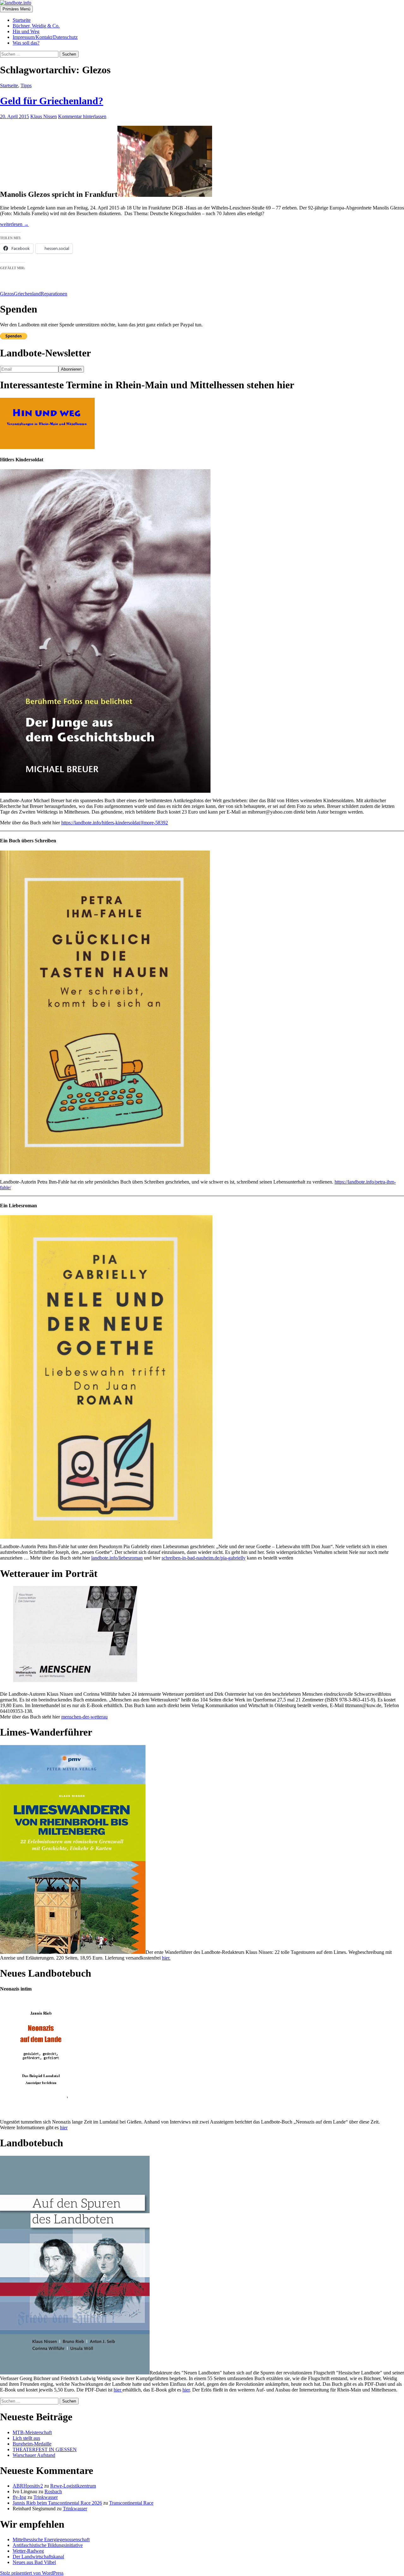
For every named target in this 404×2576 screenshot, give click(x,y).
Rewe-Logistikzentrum (73, 2486)
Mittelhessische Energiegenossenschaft (51, 2540)
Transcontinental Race (131, 2503)
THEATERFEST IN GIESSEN (45, 2449)
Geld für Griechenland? (52, 101)
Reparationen (54, 294)
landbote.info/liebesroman (117, 1558)
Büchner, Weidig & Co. (36, 26)
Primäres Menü (16, 9)
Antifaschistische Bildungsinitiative (48, 2545)
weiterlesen (14, 224)
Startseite (22, 20)
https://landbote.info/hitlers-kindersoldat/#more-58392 (115, 823)
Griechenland (27, 294)
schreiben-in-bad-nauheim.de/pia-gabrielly (204, 1558)
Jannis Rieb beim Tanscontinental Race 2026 (57, 2503)
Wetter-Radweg (28, 2551)
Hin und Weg (26, 31)
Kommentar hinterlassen (82, 116)
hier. (166, 1958)
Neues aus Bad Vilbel (34, 2562)
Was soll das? (26, 43)
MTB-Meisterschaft (32, 2432)
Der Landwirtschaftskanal (38, 2557)
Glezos (7, 294)
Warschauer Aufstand (34, 2455)
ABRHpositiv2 (28, 2486)
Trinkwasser (46, 2497)
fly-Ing (19, 2497)
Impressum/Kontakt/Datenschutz (45, 37)
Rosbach (53, 2491)
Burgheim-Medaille (32, 2444)
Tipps (26, 85)
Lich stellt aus (26, 2438)
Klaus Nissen (44, 116)
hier (64, 2127)
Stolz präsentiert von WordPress (32, 2573)
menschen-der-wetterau (84, 1717)
